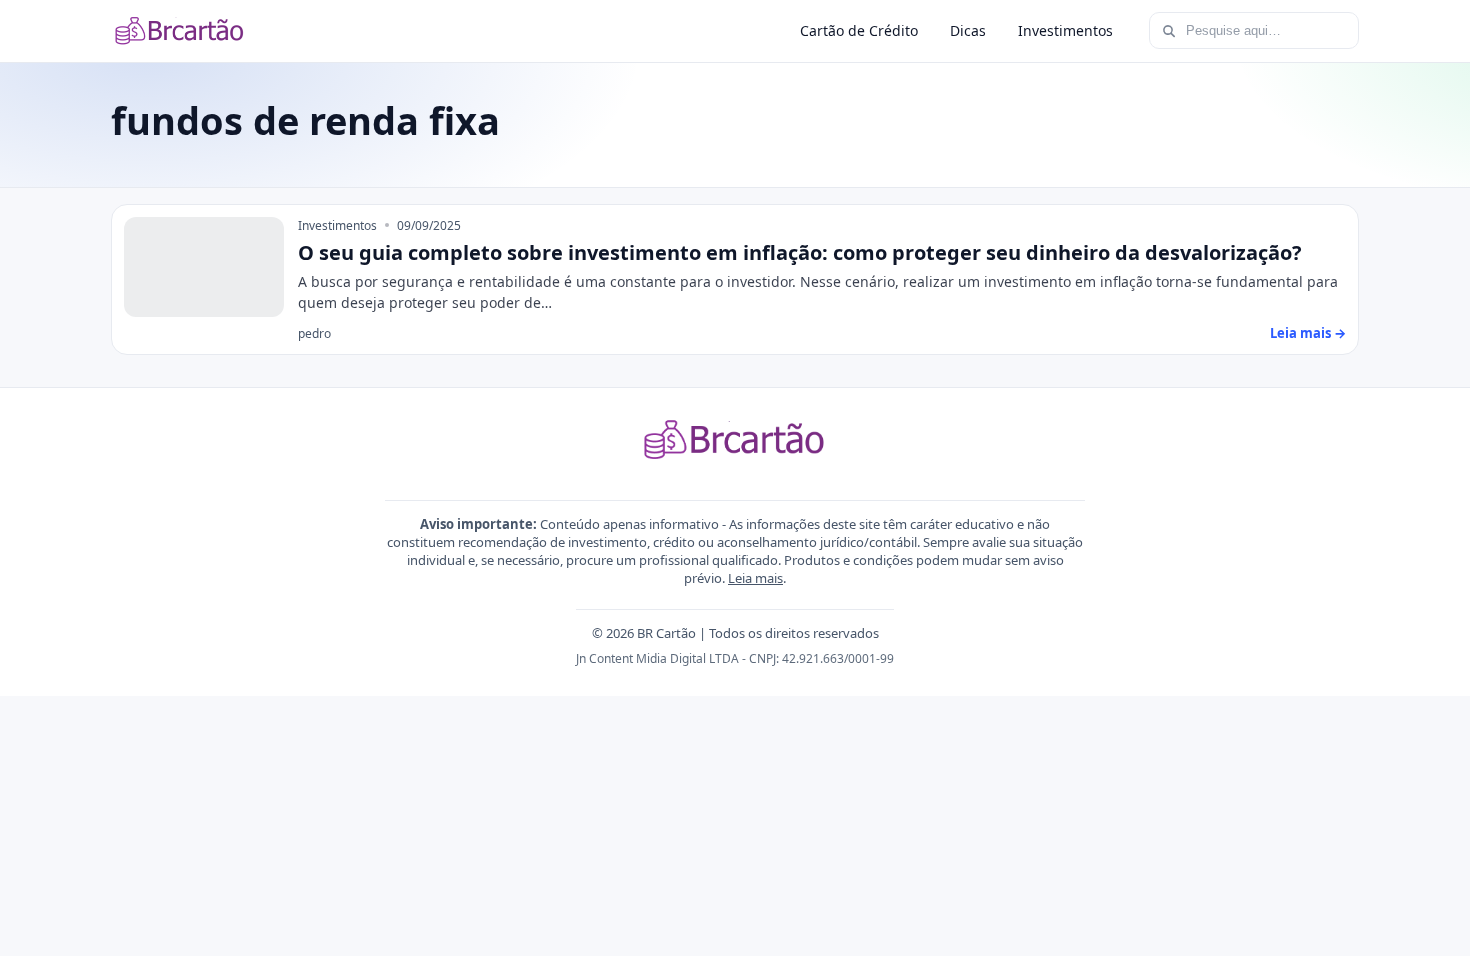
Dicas (968, 30)
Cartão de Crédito (859, 30)
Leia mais (755, 578)
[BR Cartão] (180, 31)
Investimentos (1065, 30)
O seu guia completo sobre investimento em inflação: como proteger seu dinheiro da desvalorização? (800, 252)
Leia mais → (1308, 333)
